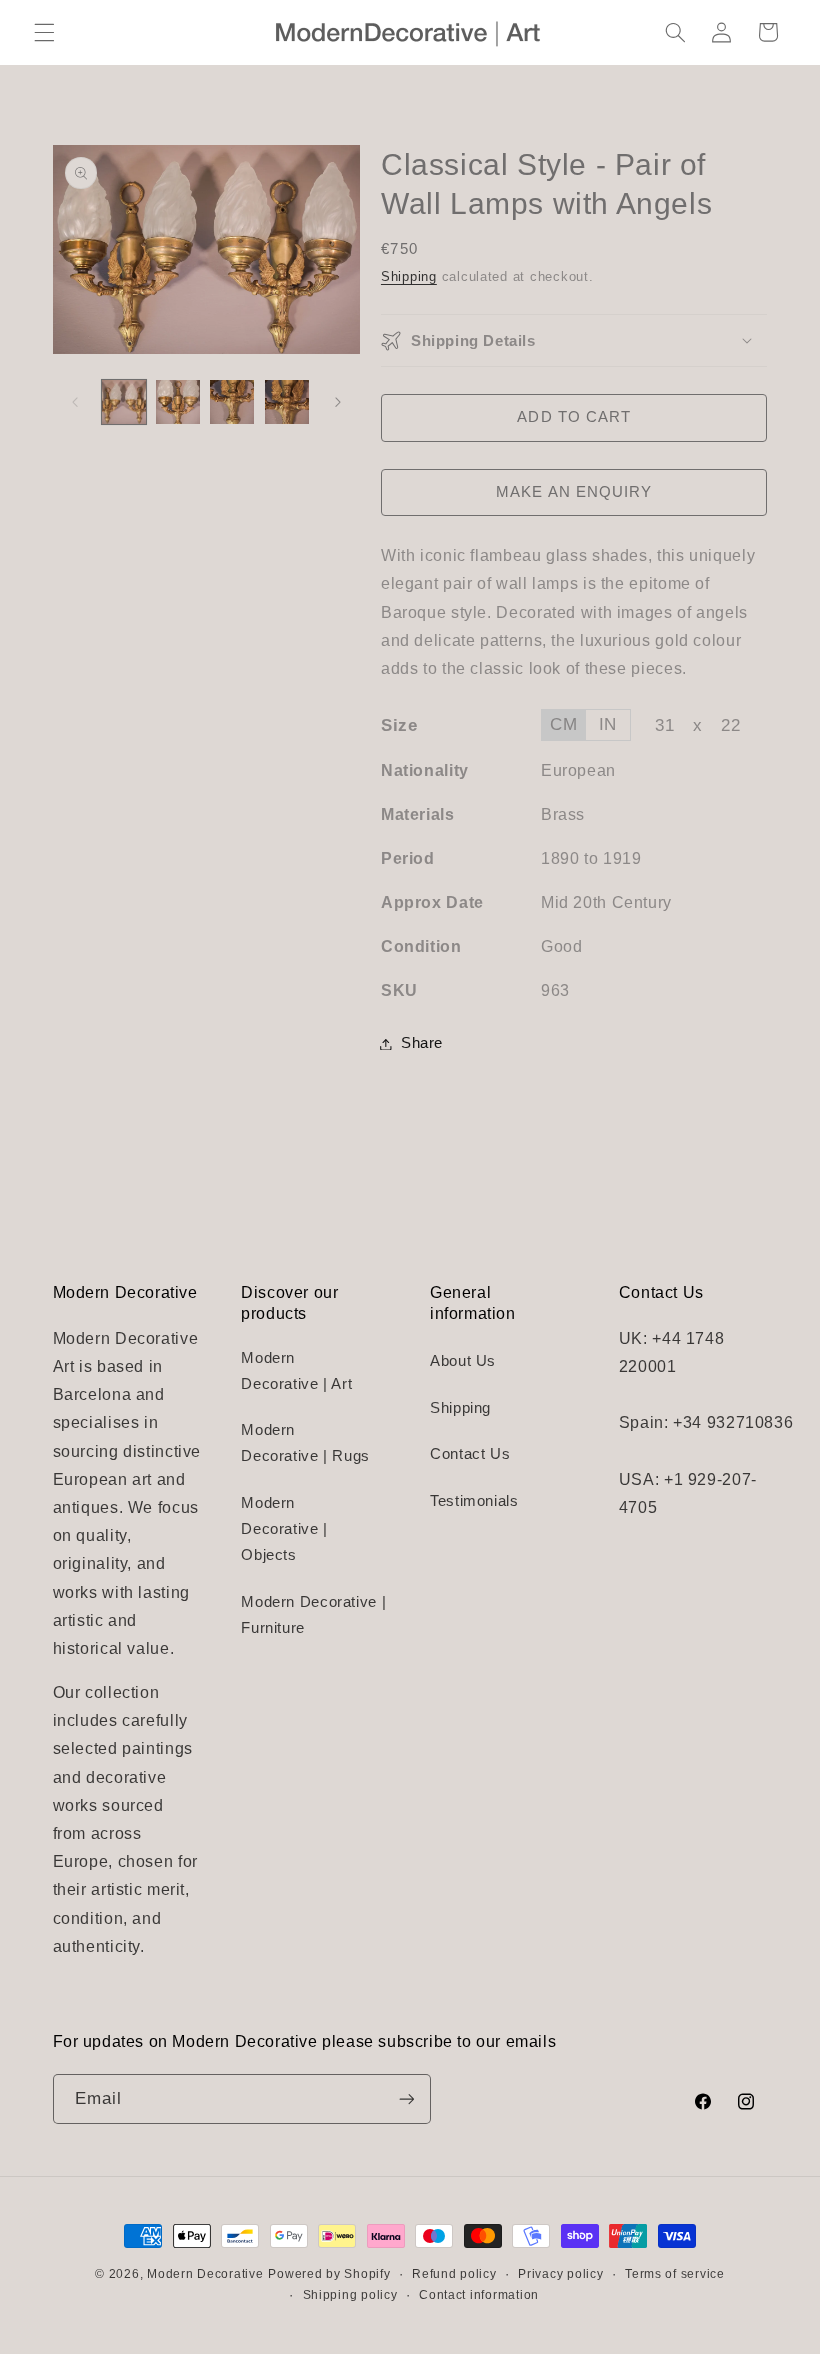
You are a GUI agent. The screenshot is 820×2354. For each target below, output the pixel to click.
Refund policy (454, 2274)
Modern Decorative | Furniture (313, 1615)
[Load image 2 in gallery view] (178, 402)
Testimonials (474, 1501)
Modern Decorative (205, 2274)
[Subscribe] (406, 2098)
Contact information (479, 2295)
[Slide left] (75, 402)
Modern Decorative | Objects (284, 1529)
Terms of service (675, 2274)
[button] (44, 32)
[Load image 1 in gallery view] (124, 402)
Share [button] (422, 1043)
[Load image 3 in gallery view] (232, 402)
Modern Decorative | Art (296, 1371)
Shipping (409, 277)
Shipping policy (350, 2295)
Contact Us (470, 1454)
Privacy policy (560, 2274)
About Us (463, 1361)
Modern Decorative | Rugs (305, 1443)
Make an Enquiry (574, 492)
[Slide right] (338, 402)
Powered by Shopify (329, 2274)
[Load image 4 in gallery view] (287, 402)
